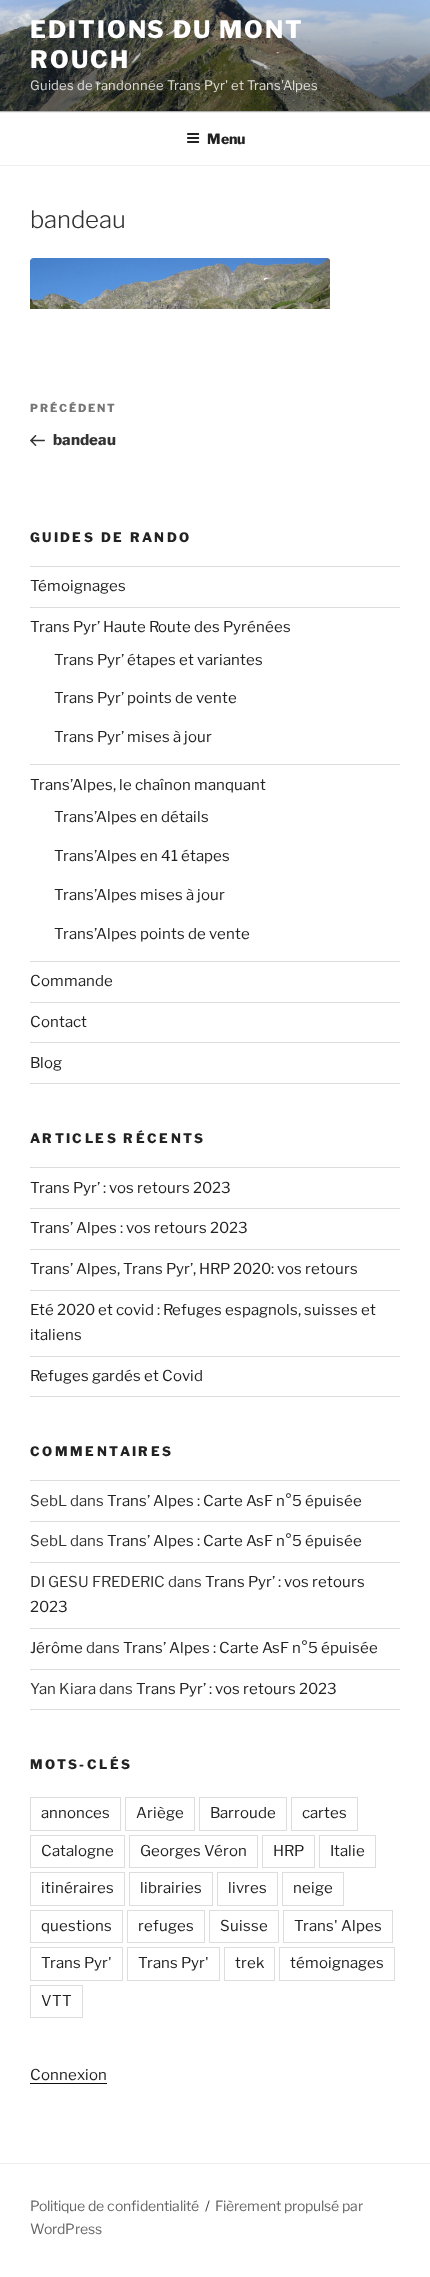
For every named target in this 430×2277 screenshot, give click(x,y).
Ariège (160, 1813)
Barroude (243, 1813)
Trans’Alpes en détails (131, 817)
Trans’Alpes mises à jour (139, 895)
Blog (46, 1063)
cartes (324, 1813)
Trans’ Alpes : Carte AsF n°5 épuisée (234, 1501)
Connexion (68, 2075)
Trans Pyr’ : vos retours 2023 (130, 1188)
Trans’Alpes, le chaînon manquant (148, 785)
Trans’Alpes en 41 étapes (142, 856)
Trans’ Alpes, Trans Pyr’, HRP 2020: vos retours (194, 1269)
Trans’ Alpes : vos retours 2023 (139, 1228)
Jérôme (56, 1648)
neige (313, 1888)
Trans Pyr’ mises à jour (133, 737)
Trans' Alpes (338, 1926)
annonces (75, 1813)
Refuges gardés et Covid (116, 1376)
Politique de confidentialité (114, 2205)
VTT (56, 2001)
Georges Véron (193, 1851)
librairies (171, 1888)
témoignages (337, 1963)
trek (249, 1963)
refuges (166, 1926)
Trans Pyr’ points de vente (145, 698)
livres (247, 1888)
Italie (347, 1851)
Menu (226, 138)
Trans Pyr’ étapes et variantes (158, 660)
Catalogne (77, 1851)
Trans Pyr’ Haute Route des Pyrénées (160, 627)
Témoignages (78, 586)
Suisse (244, 1926)
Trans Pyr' (76, 1963)
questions (76, 1926)
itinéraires (77, 1888)
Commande (71, 981)
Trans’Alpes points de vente (152, 934)
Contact (58, 1022)
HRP (288, 1851)
